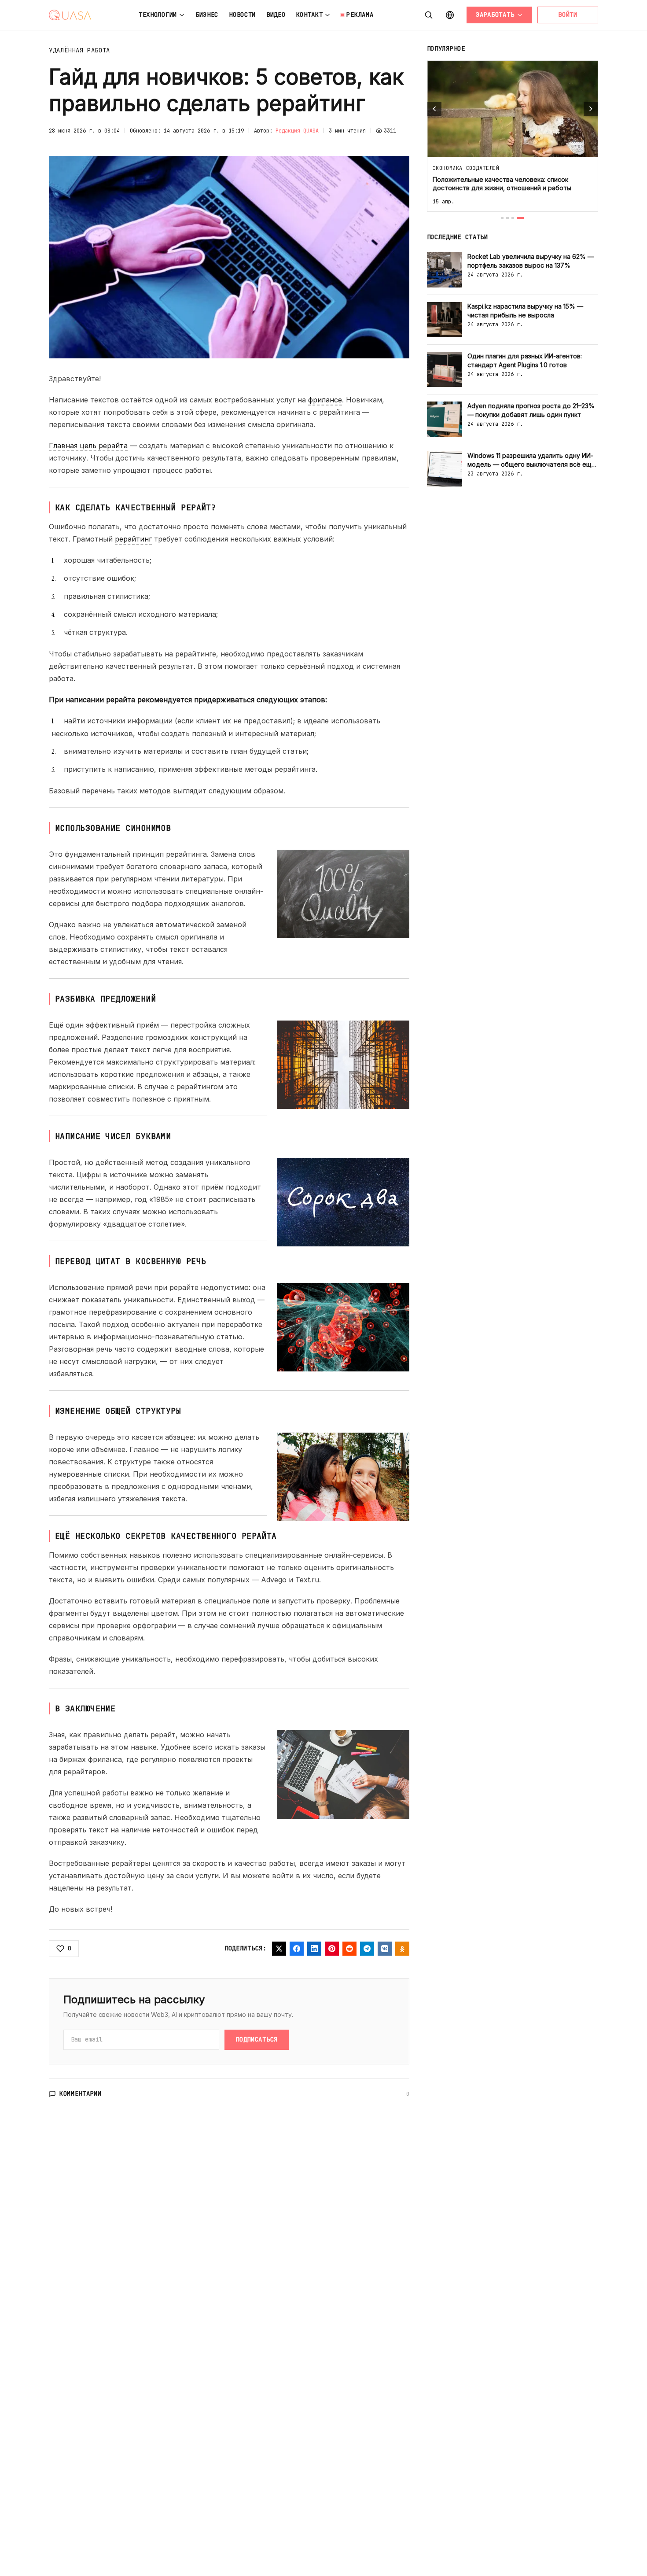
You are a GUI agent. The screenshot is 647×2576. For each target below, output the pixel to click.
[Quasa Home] (70, 15)
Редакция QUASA (297, 131)
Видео (276, 15)
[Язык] (450, 15)
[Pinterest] (332, 1949)
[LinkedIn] (314, 1949)
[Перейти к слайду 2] (507, 218)
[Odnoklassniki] (402, 1949)
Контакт (310, 15)
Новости (242, 15)
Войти (568, 15)
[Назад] (434, 109)
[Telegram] (367, 1949)
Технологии (158, 15)
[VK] (385, 1949)
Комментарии (81, 2093)
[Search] (429, 15)
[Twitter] (279, 1949)
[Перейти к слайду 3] (513, 218)
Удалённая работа (79, 50)
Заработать (495, 15)
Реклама (360, 15)
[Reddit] (349, 1949)
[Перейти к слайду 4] (520, 218)
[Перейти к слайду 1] (502, 218)
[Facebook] (297, 1949)
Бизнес (207, 15)
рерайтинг (133, 539)
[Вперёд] (591, 109)
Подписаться (257, 2039)
